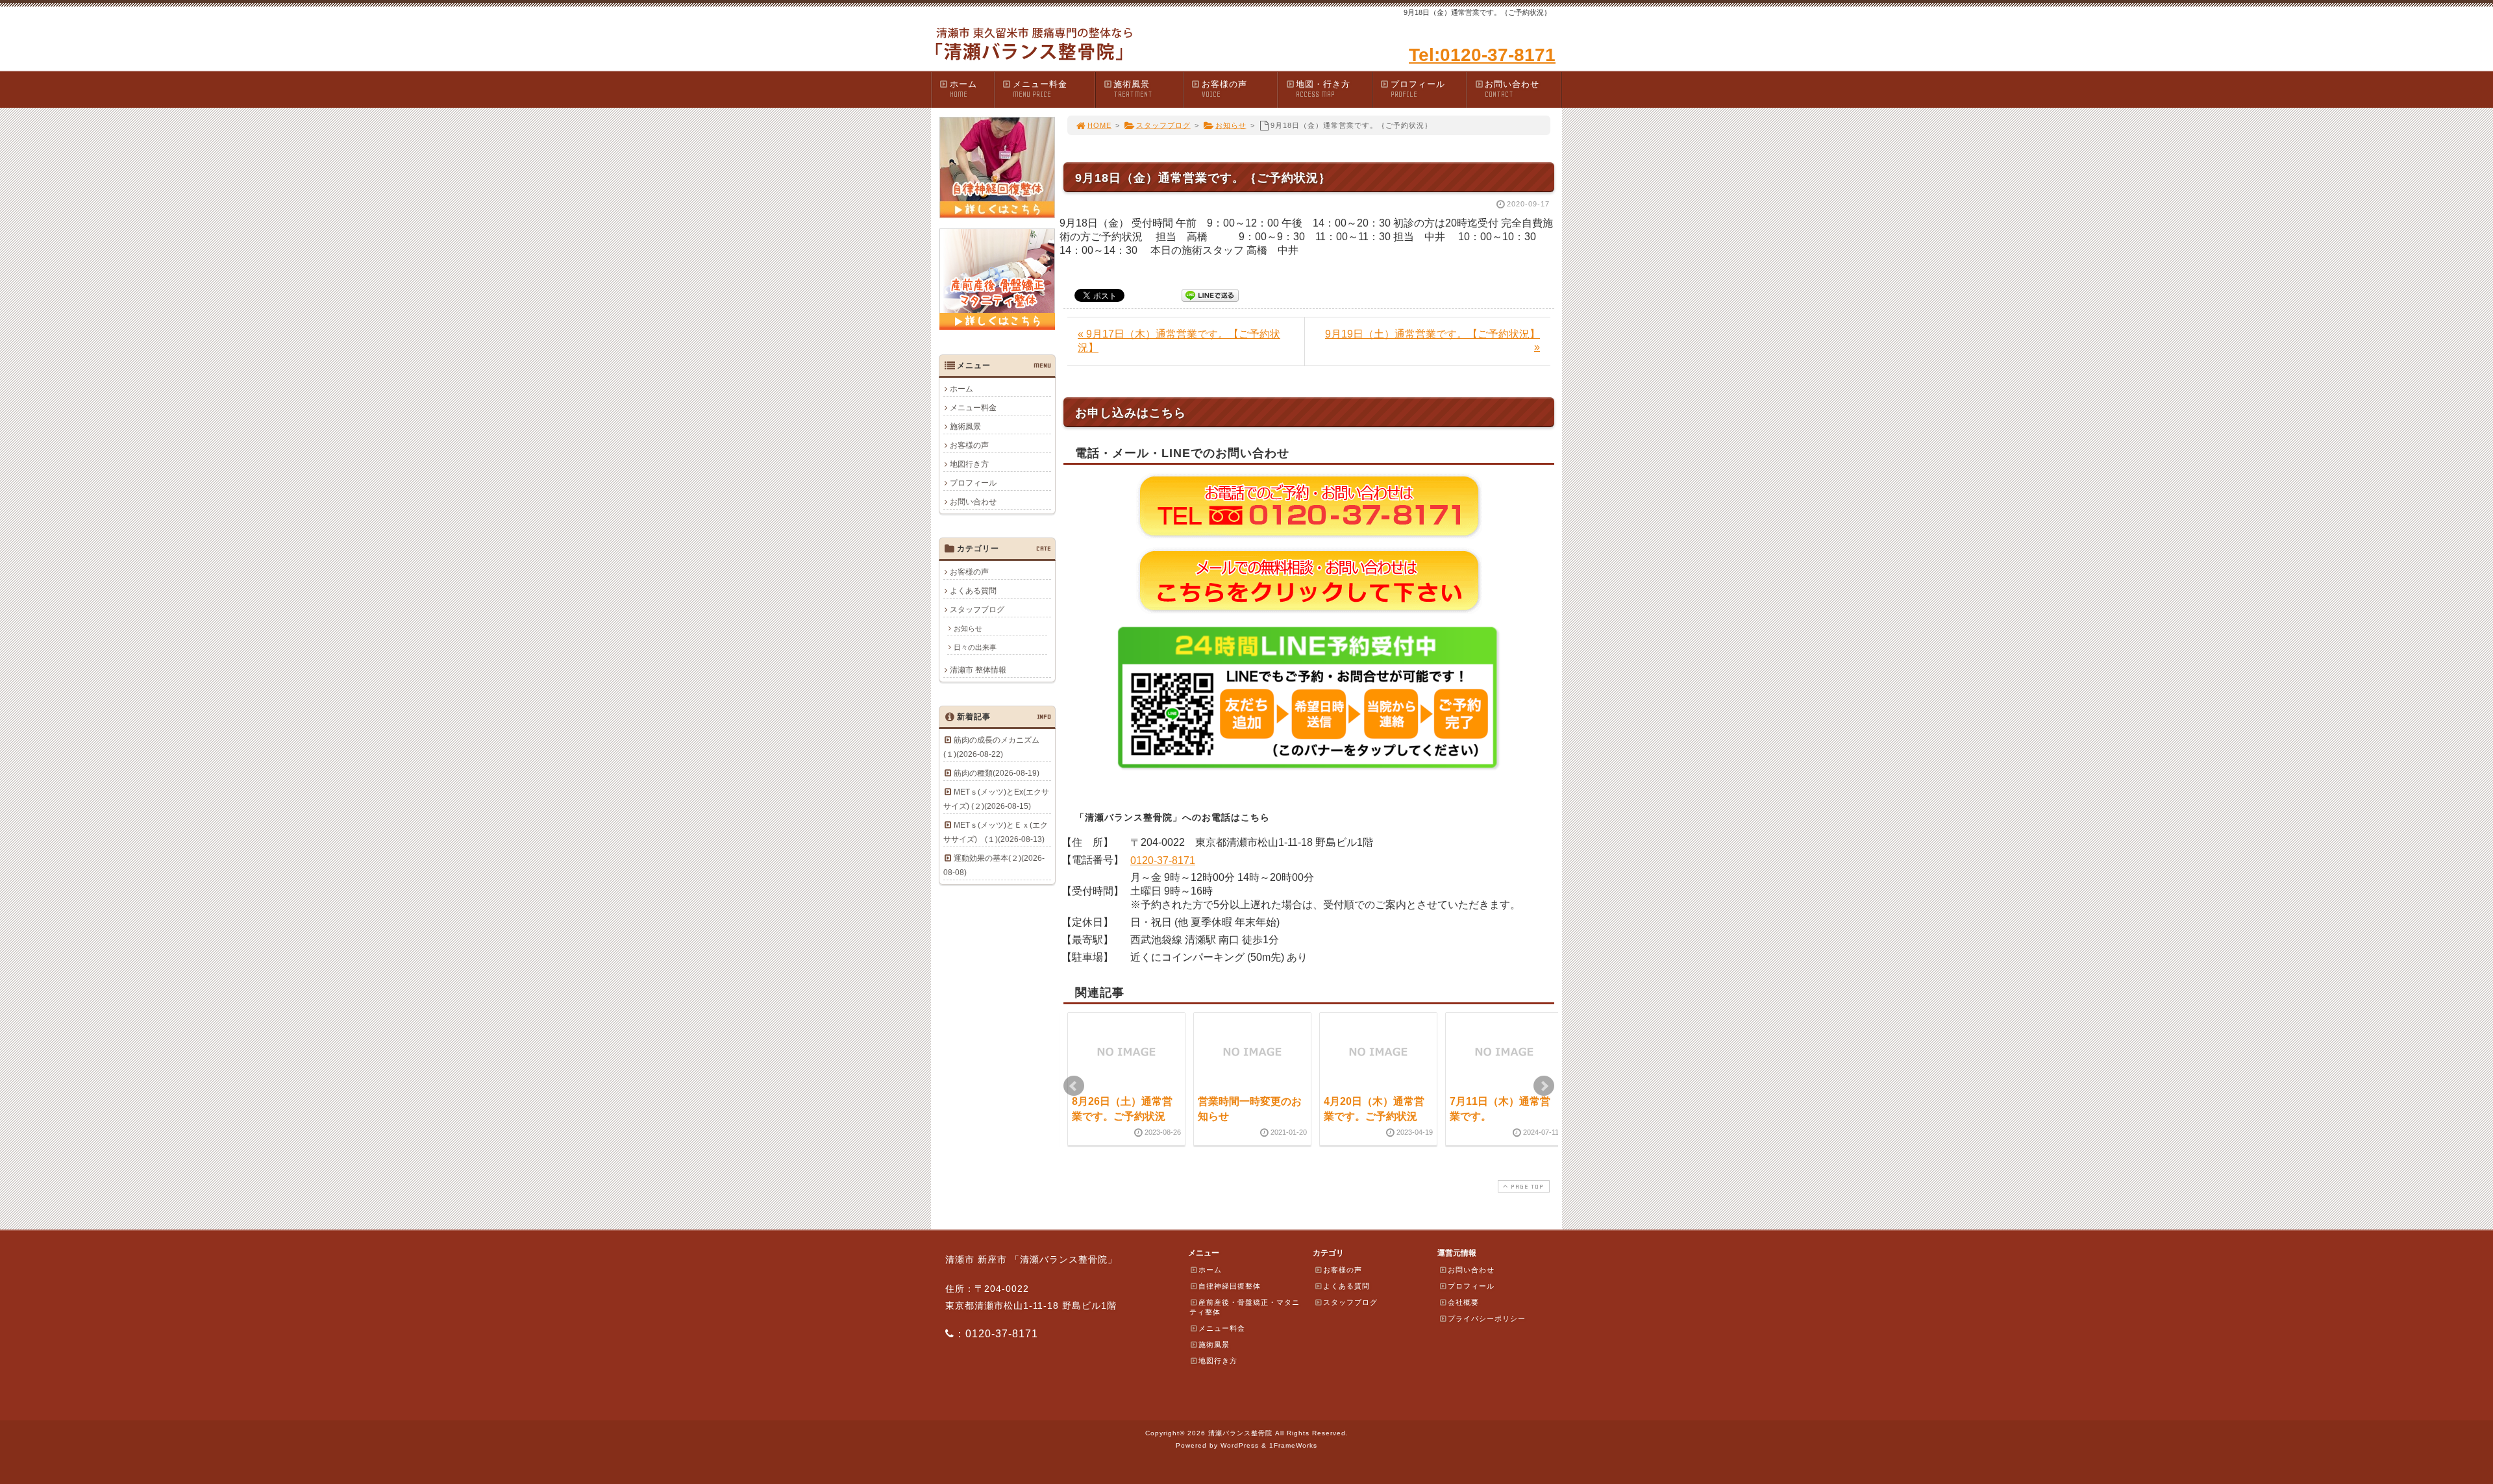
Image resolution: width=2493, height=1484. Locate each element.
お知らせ (1231, 125)
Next (1544, 1086)
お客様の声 (1224, 89)
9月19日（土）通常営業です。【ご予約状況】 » (1433, 340)
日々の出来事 (975, 647)
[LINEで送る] (1210, 294)
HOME (1099, 125)
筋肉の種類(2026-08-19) (997, 773)
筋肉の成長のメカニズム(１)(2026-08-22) (991, 747)
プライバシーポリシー (1487, 1318)
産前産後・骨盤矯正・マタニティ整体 (1245, 1307)
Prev (1074, 1086)
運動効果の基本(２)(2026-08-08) (994, 865)
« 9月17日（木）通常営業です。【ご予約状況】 (1179, 341)
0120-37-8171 (1163, 860)
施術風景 (1133, 89)
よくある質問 (973, 591)
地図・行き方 (1323, 89)
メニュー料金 (1040, 89)
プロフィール (1418, 89)
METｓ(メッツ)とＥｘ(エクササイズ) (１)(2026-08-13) (996, 832)
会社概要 (1463, 1302)
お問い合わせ (1512, 89)
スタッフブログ (1163, 125)
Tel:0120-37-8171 (1482, 55)
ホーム (963, 89)
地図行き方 (969, 464)
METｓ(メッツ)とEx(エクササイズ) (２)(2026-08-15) (996, 799)
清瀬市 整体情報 (978, 670)
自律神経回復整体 (1230, 1286)
